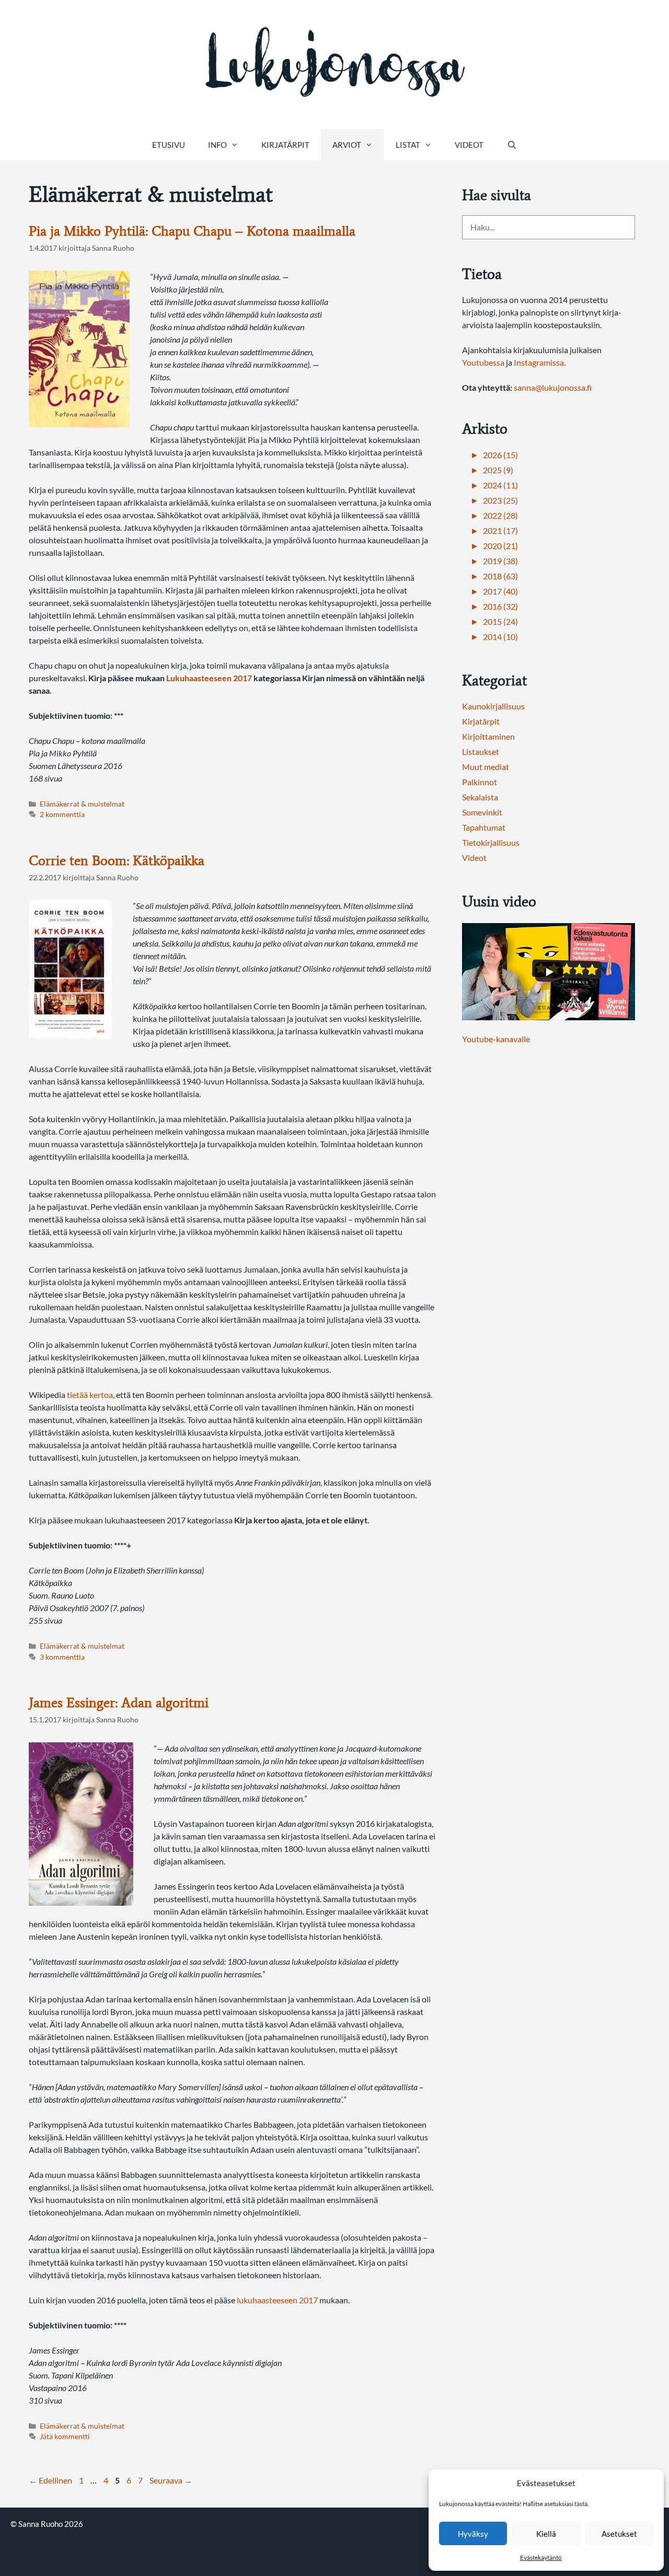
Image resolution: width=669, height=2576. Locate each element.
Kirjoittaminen (488, 736)
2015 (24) (500, 621)
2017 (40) (500, 591)
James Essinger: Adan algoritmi (119, 1703)
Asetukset (619, 2534)
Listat (408, 145)
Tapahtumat (484, 827)
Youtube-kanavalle (496, 1039)
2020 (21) (500, 546)
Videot (469, 145)
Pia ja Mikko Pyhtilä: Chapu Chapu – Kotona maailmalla (192, 231)
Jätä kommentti (65, 2437)
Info (217, 145)
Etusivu (169, 145)
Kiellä (546, 2534)
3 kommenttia (62, 1657)
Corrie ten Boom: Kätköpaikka (117, 860)
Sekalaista (480, 797)
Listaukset (481, 751)
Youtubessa (484, 362)
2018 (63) (500, 576)
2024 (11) (500, 485)
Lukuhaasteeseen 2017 (209, 678)
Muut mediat (486, 767)
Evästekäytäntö (541, 2557)
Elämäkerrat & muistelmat (82, 804)
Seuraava (171, 2480)
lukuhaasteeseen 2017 (277, 2300)
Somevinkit (482, 812)
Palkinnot (480, 782)
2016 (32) (500, 606)
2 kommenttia (62, 814)
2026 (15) (500, 455)
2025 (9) (498, 470)
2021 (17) (500, 531)
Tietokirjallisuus (491, 842)
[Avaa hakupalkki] (511, 145)
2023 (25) (500, 500)
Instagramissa (539, 362)
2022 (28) (500, 515)
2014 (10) (500, 637)
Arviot (347, 145)
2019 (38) (500, 561)
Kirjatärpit (285, 145)
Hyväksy (473, 2534)
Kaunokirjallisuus (493, 706)
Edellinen (50, 2480)
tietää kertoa (90, 1395)
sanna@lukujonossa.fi (553, 387)
